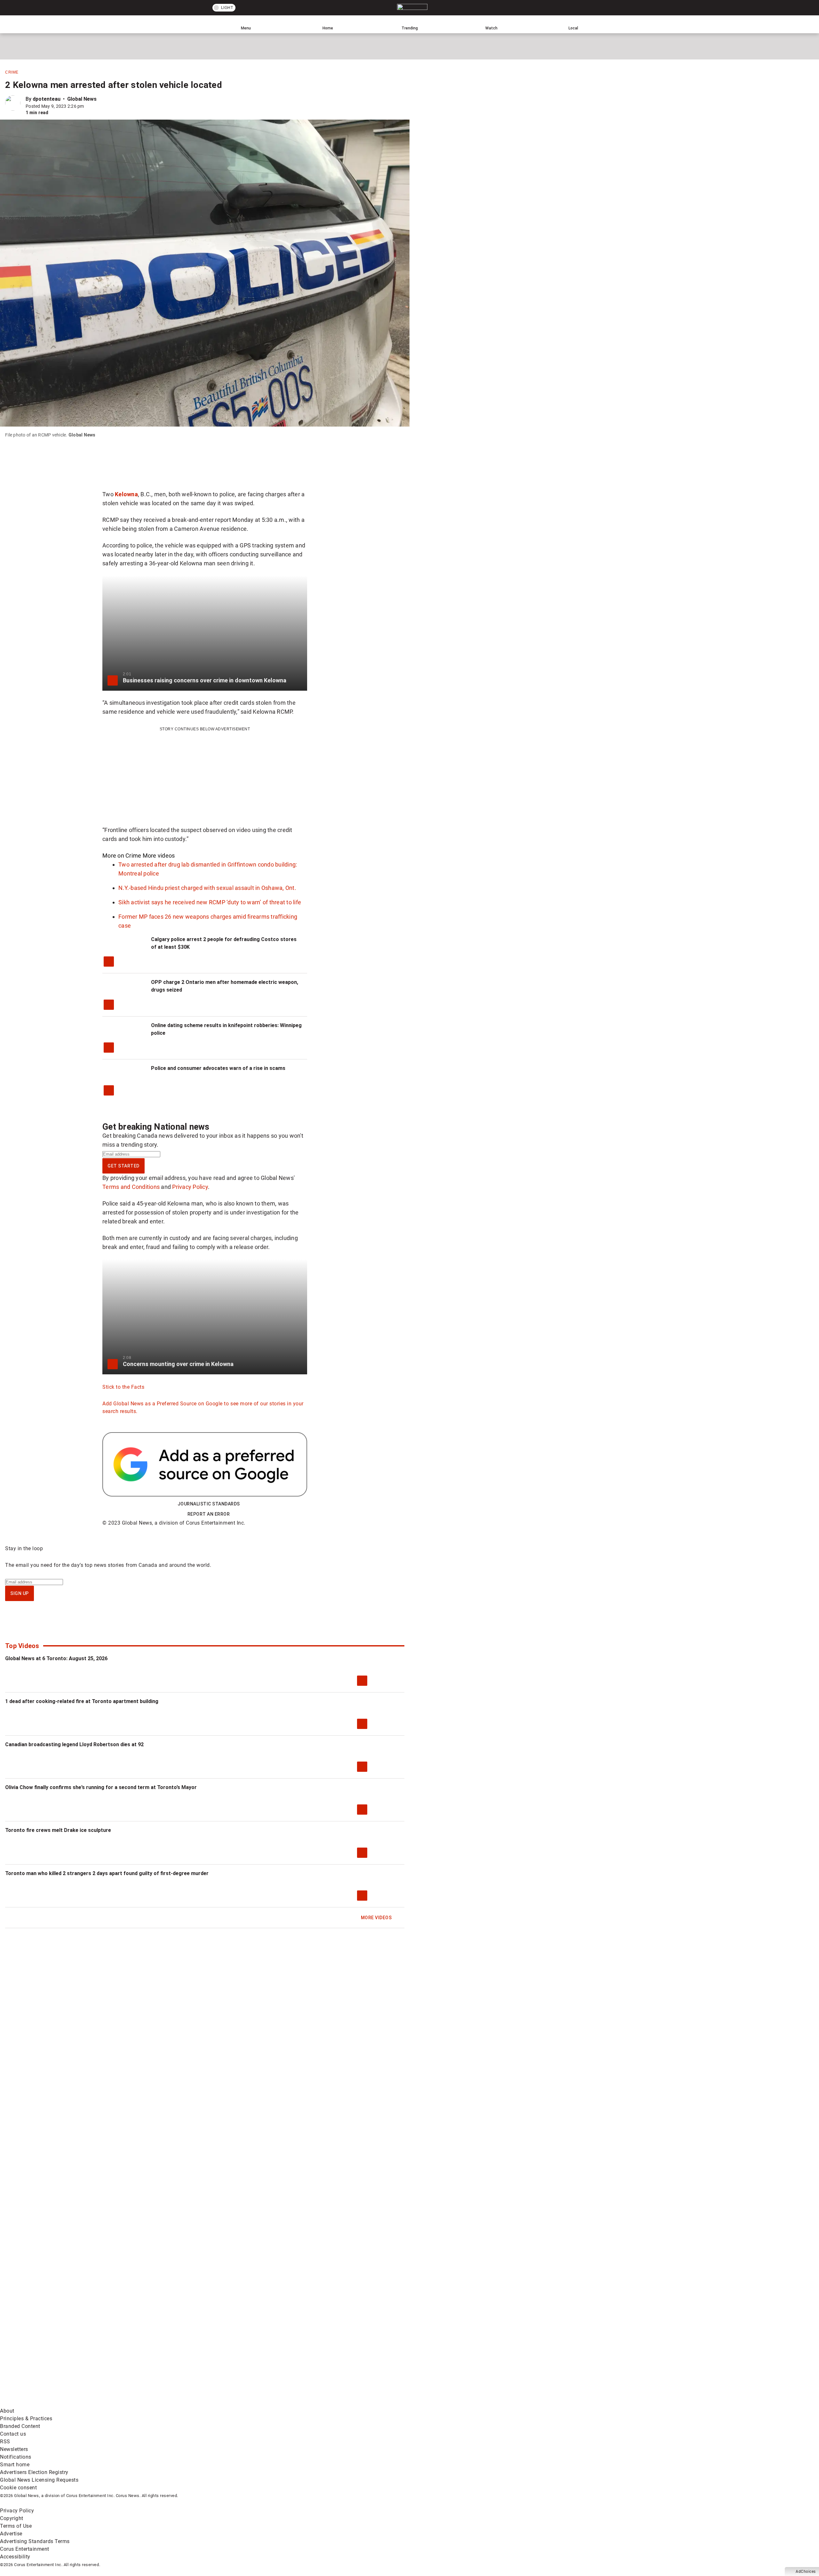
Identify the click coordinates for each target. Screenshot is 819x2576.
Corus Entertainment (25, 2549)
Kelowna (126, 494)
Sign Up (20, 1593)
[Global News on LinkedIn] (49, 2403)
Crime (12, 72)
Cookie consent (18, 2488)
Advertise (11, 2534)
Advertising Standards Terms (35, 2541)
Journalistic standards (209, 1504)
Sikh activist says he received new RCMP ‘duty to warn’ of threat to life (210, 902)
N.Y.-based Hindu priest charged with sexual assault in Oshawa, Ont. (207, 888)
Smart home (15, 2465)
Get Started (123, 1166)
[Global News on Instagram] (340, 2353)
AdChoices (806, 2572)
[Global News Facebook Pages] (49, 2353)
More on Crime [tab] (122, 856)
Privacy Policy (190, 1187)
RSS (5, 2442)
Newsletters (14, 2449)
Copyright (12, 2518)
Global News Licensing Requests (39, 2480)
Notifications (16, 2457)
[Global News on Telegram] (244, 2403)
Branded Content (20, 2426)
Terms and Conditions (131, 1187)
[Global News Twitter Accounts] (146, 2353)
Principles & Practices (26, 2419)
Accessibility (15, 2557)
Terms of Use (16, 2526)
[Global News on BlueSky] (340, 2403)
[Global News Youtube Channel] (244, 2353)
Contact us (13, 2434)
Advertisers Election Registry (34, 2472)
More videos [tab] (159, 856)
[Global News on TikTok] (146, 2403)
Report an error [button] (209, 1514)
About (7, 2411)
